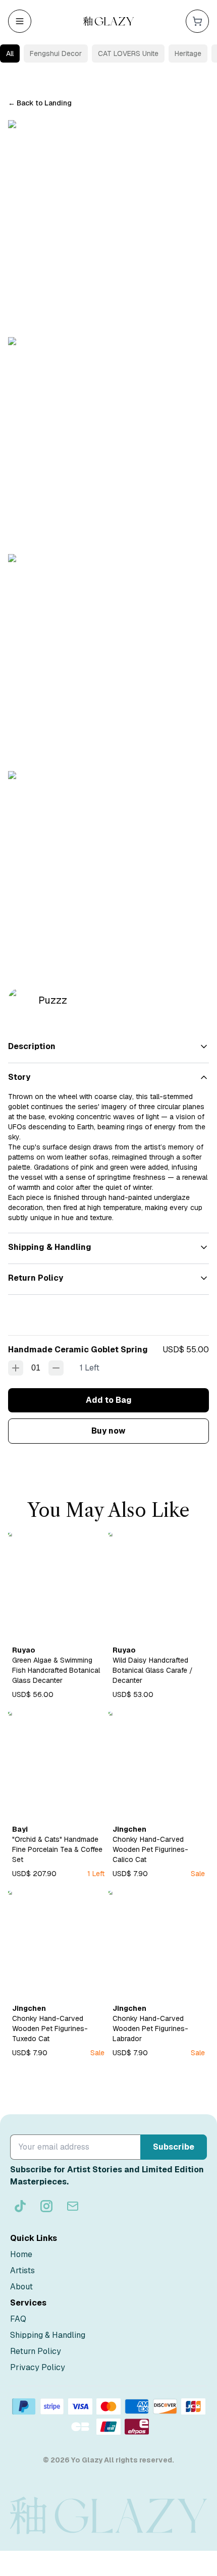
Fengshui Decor (56, 53)
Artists (22, 2270)
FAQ (18, 2319)
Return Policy (36, 2351)
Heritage (188, 53)
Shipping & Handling (48, 2335)
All (10, 53)
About (21, 2287)
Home (21, 2254)
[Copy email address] (73, 2206)
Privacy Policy (38, 2367)
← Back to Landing (40, 103)
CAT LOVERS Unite (128, 53)
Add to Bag (109, 1400)
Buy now (108, 1431)
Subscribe (174, 2147)
